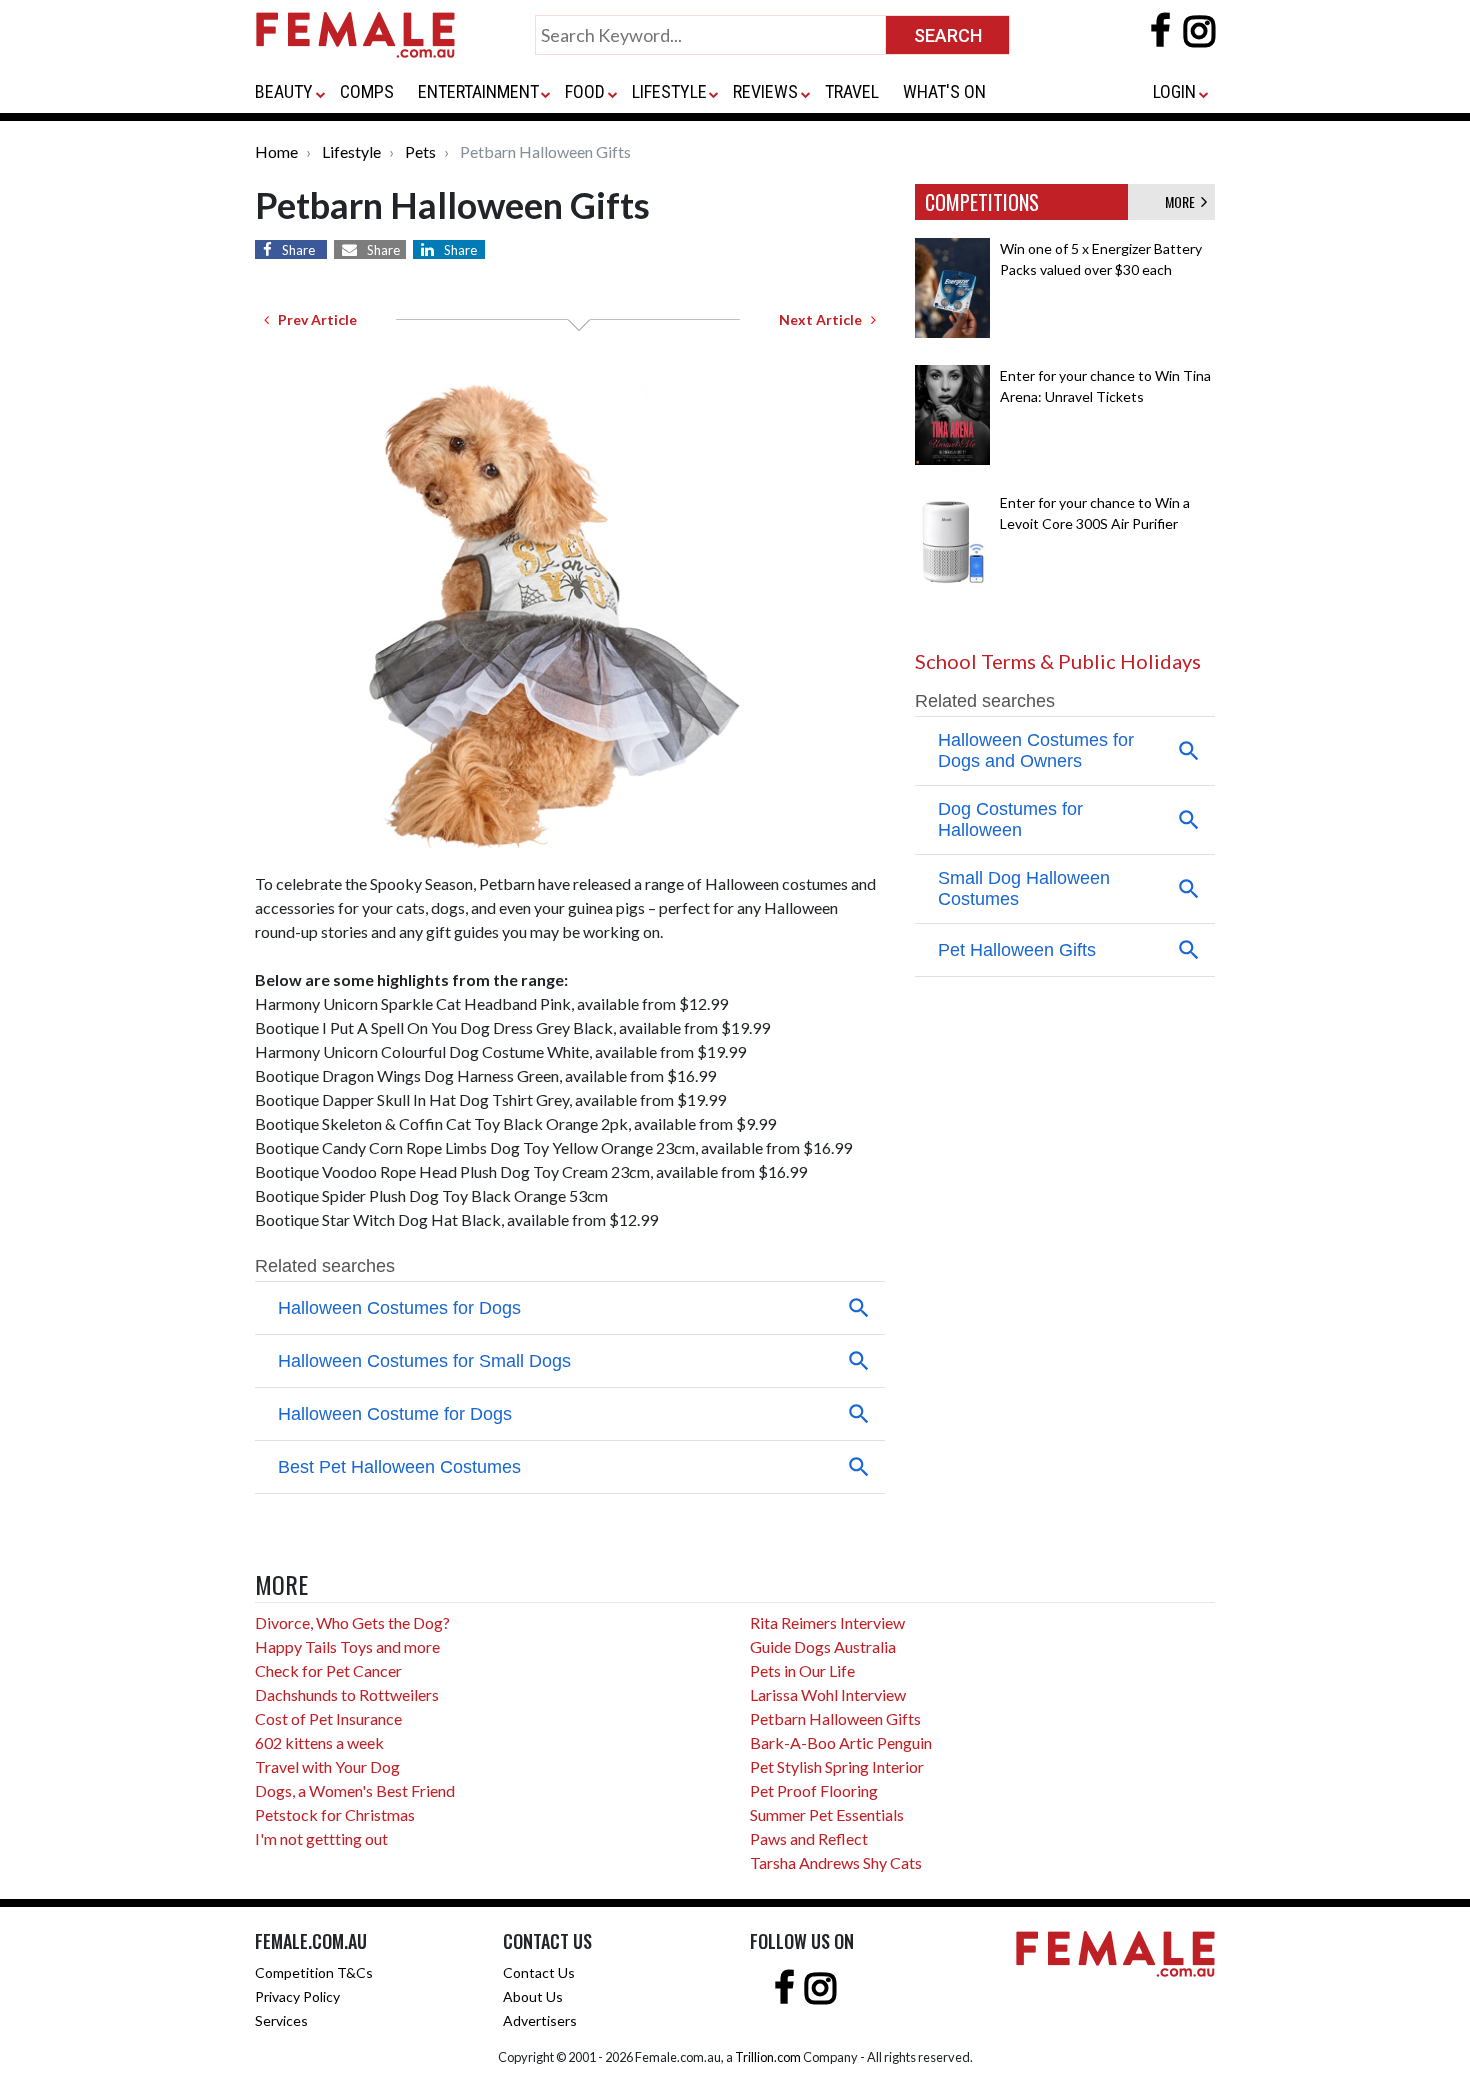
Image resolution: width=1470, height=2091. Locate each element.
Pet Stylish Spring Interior (837, 1766)
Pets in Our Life (802, 1670)
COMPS (367, 91)
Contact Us (539, 1972)
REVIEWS (765, 91)
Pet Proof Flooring (814, 1790)
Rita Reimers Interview (827, 1622)
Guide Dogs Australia (823, 1646)
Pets (420, 151)
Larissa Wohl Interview (828, 1694)
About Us (533, 1996)
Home (276, 151)
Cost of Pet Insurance (328, 1718)
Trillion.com (768, 2057)
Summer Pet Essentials (827, 1814)
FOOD (585, 91)
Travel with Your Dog (327, 1766)
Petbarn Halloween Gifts (835, 1718)
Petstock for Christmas (335, 1814)
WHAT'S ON (944, 91)
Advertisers (540, 2020)
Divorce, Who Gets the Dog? (352, 1622)
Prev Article (313, 319)
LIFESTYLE (669, 91)
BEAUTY (284, 91)
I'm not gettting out (321, 1838)
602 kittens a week (319, 1742)
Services (281, 2020)
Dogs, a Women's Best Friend (355, 1790)
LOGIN (1174, 91)
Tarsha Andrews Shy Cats (836, 1862)
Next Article (825, 319)
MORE (1183, 201)
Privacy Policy (297, 1996)
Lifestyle (351, 151)
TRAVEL (852, 91)
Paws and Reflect (809, 1838)
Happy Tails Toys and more (347, 1646)
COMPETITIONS (982, 202)
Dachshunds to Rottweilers (347, 1694)
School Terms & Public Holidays (1058, 661)
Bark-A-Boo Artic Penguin (841, 1742)
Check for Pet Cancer (328, 1670)
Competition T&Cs (314, 1972)
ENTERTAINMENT (478, 91)
